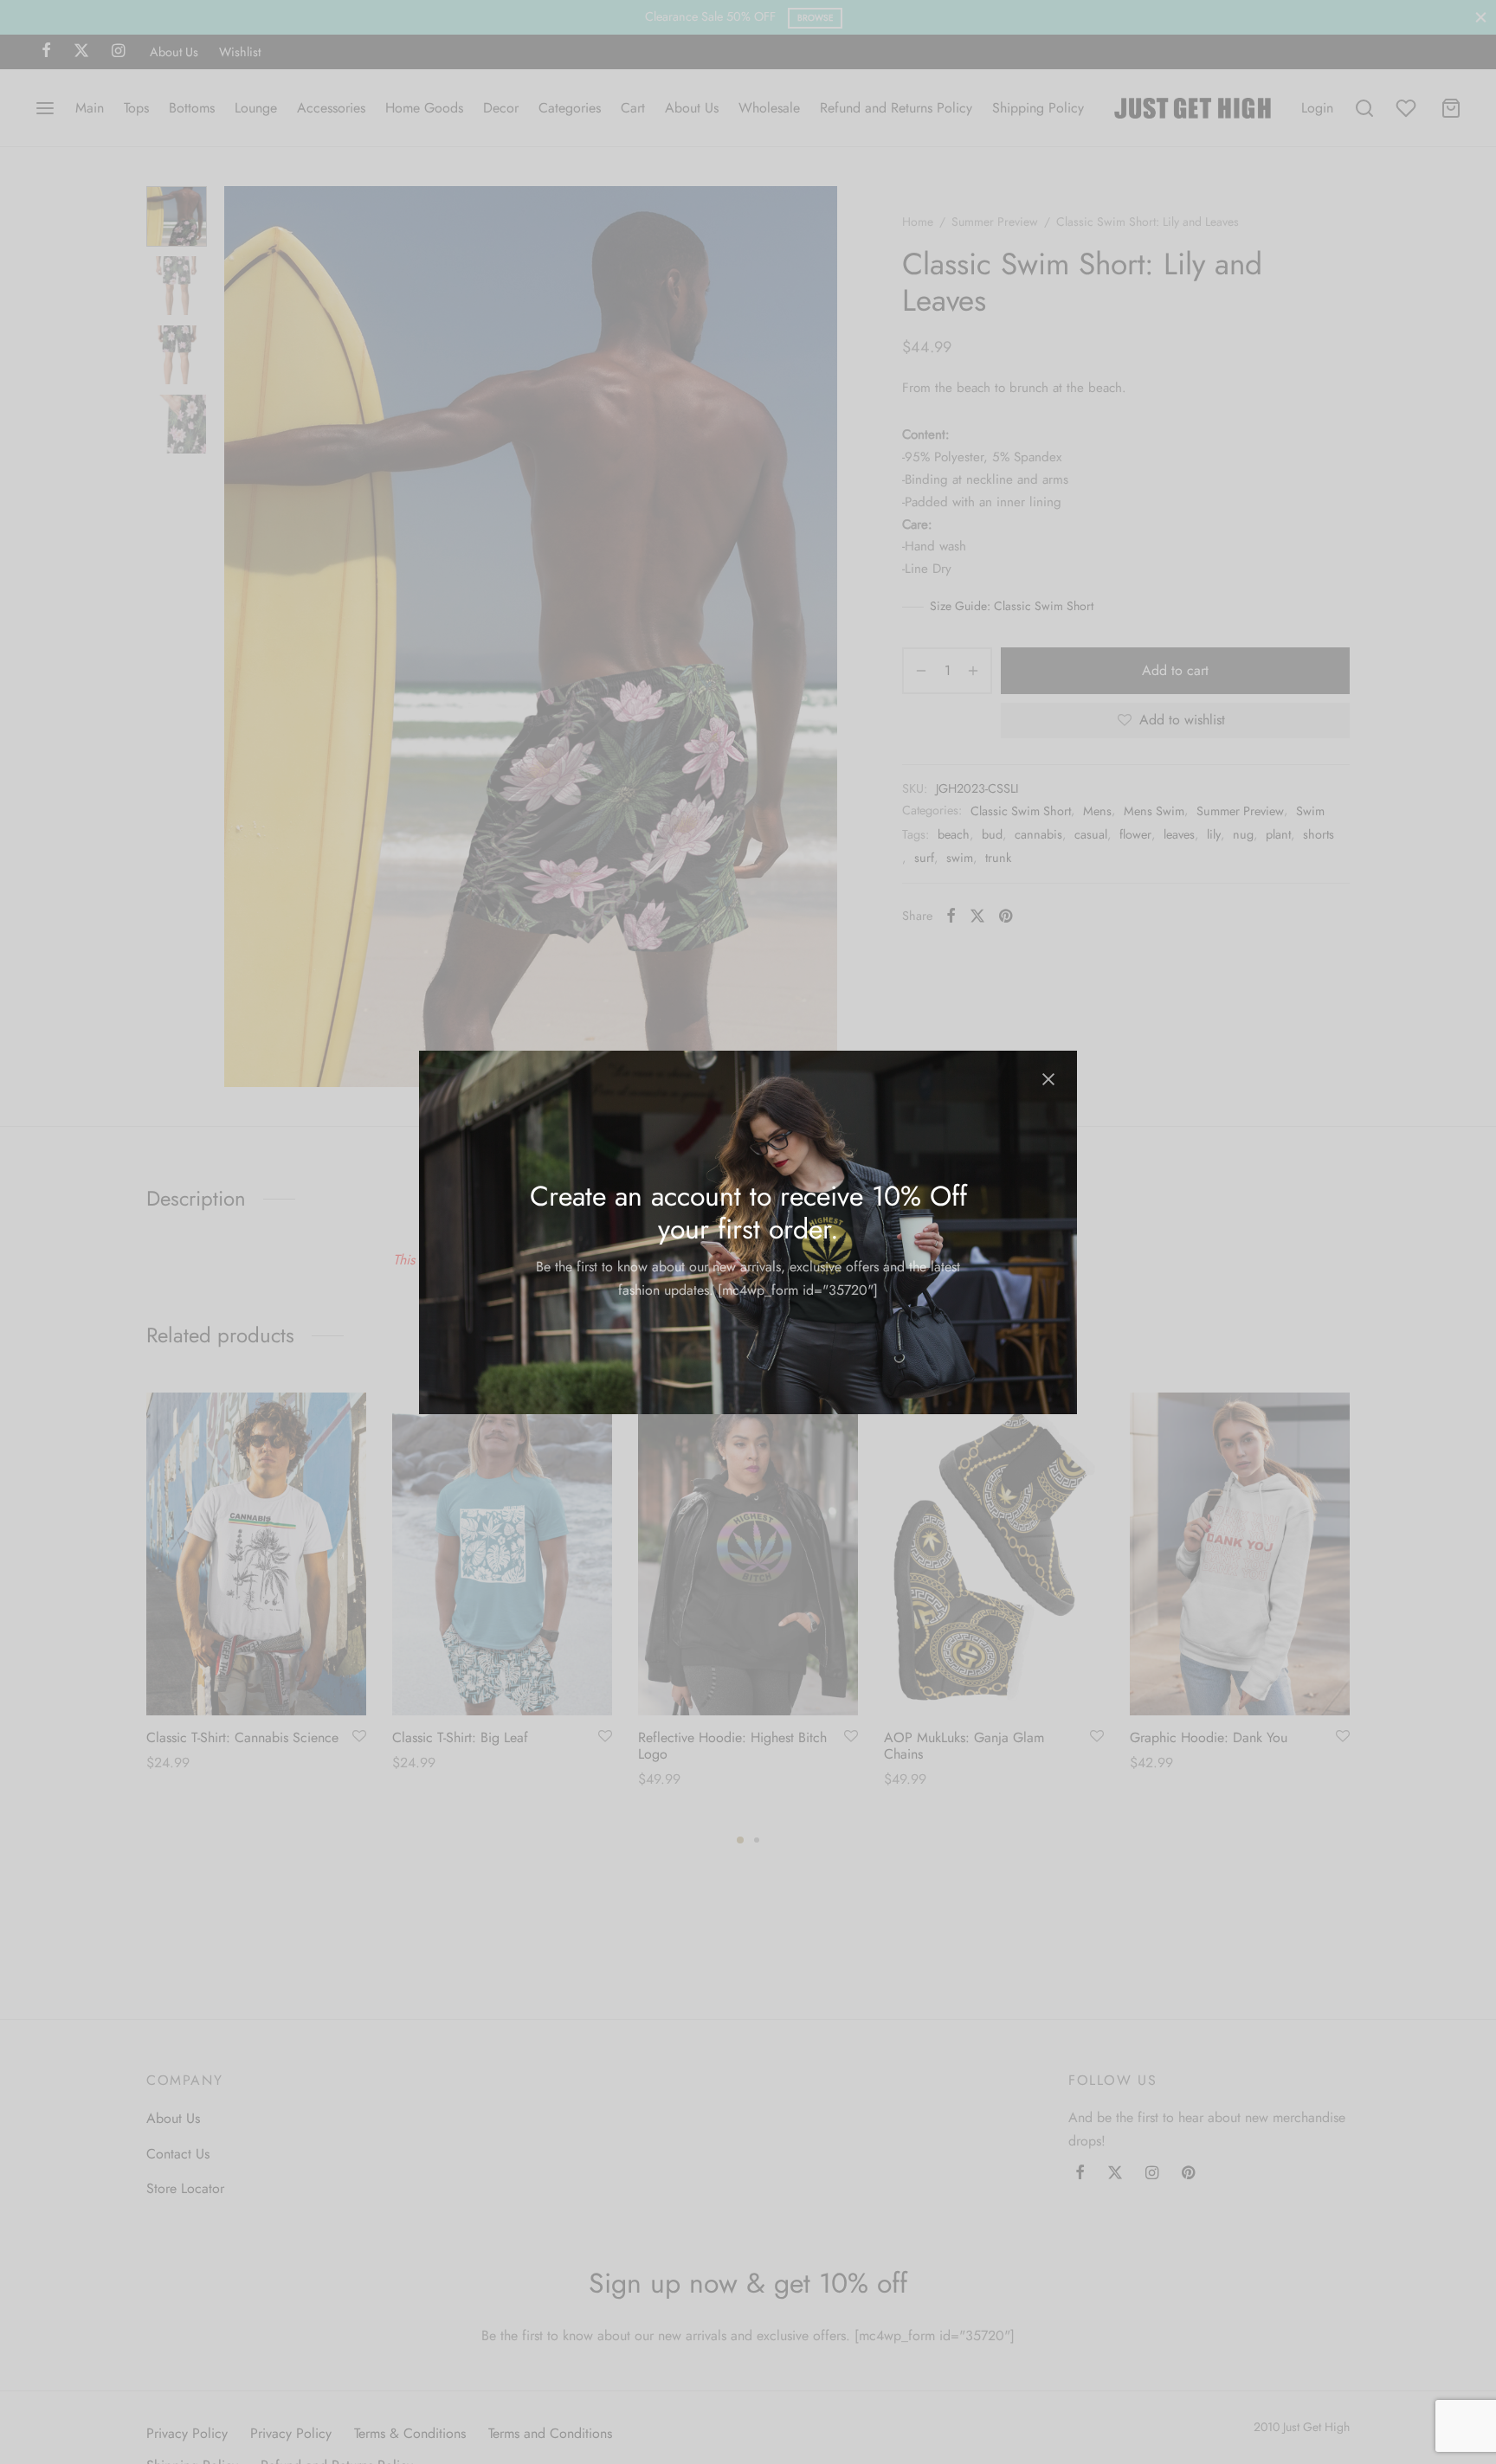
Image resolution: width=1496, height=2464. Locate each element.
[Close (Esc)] (1048, 1079)
